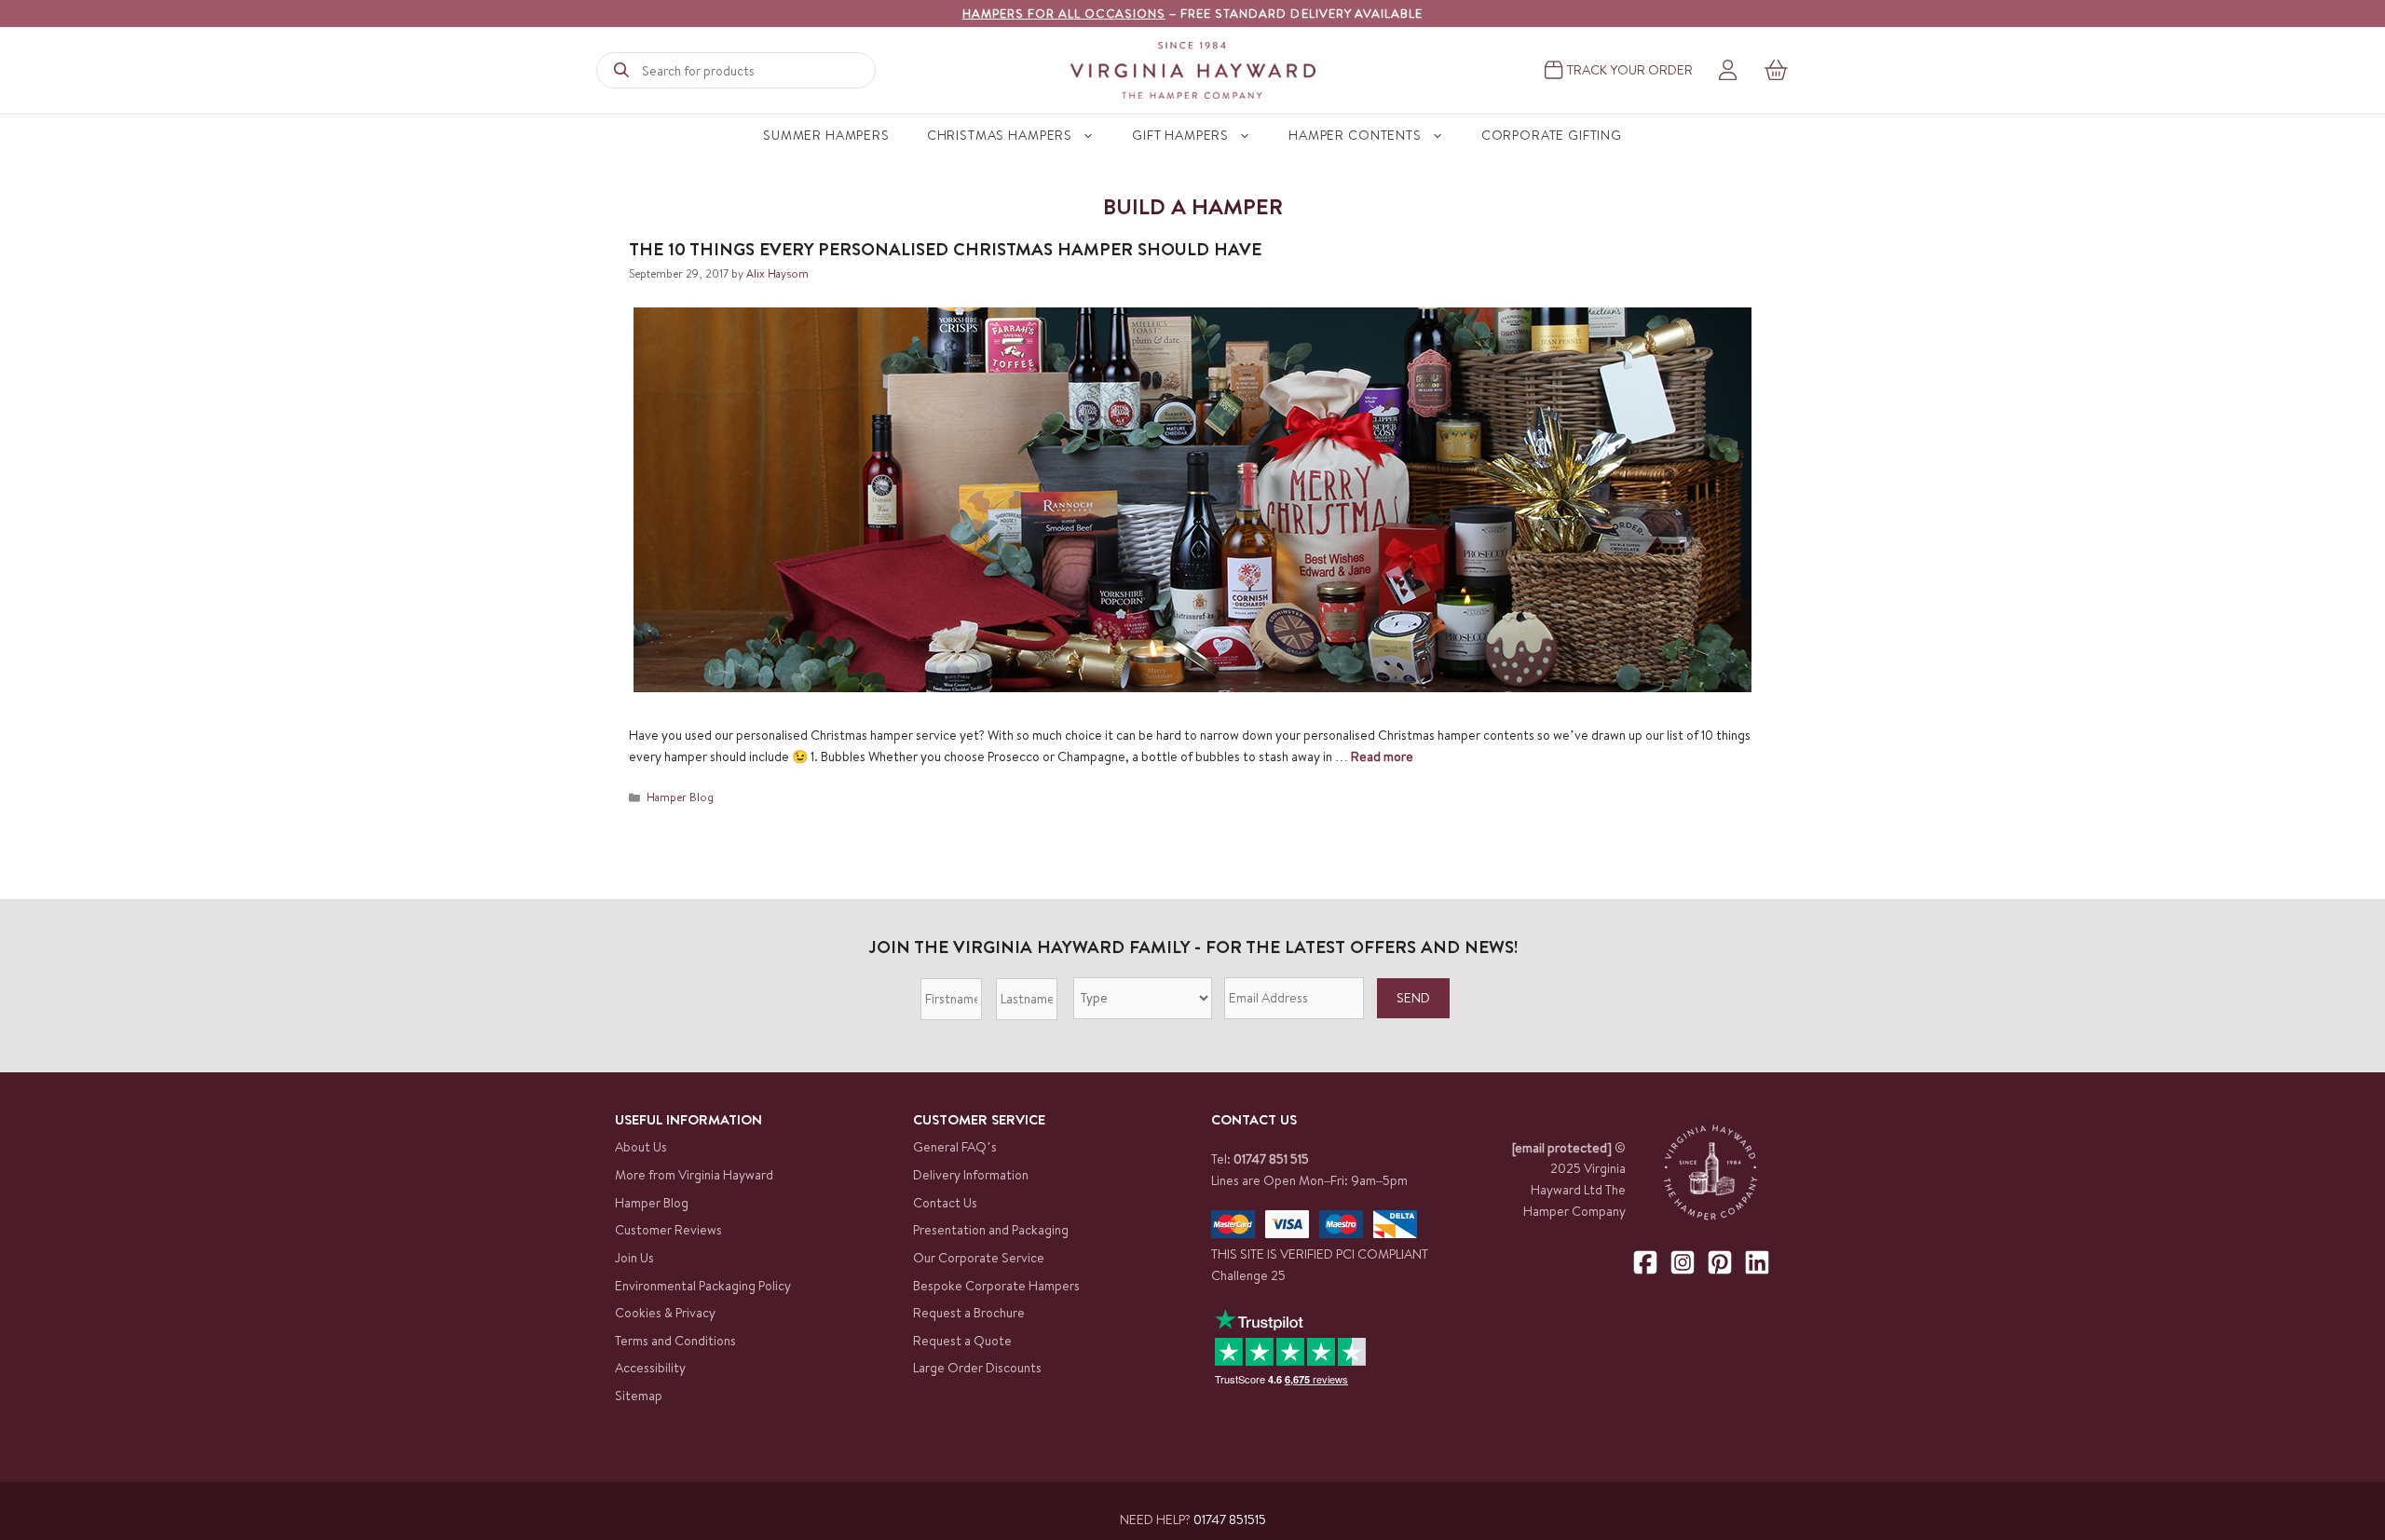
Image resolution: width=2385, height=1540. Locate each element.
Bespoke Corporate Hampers (996, 1286)
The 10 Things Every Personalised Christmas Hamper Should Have (945, 249)
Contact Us (945, 1203)
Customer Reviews (668, 1230)
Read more (1382, 756)
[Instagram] (1683, 1262)
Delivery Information (971, 1175)
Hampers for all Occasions (1064, 13)
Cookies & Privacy (665, 1313)
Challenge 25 (1248, 1275)
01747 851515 (1230, 1520)
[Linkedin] (1757, 1262)
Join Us (634, 1258)
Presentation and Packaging (991, 1230)
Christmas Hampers (1000, 135)
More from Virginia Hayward (694, 1175)
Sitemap (639, 1396)
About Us (641, 1147)
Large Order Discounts (977, 1368)
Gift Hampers (1180, 135)
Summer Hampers (826, 135)
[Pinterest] (1720, 1262)
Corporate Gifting (1552, 135)
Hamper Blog (680, 797)
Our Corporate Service (979, 1258)
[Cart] (1777, 70)
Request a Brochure (969, 1313)
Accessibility (650, 1368)
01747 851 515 (1271, 1159)
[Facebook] (1645, 1262)
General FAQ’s (955, 1147)
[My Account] (1728, 71)
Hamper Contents (1355, 135)
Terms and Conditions (675, 1341)
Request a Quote (962, 1341)
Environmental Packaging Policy (703, 1286)
